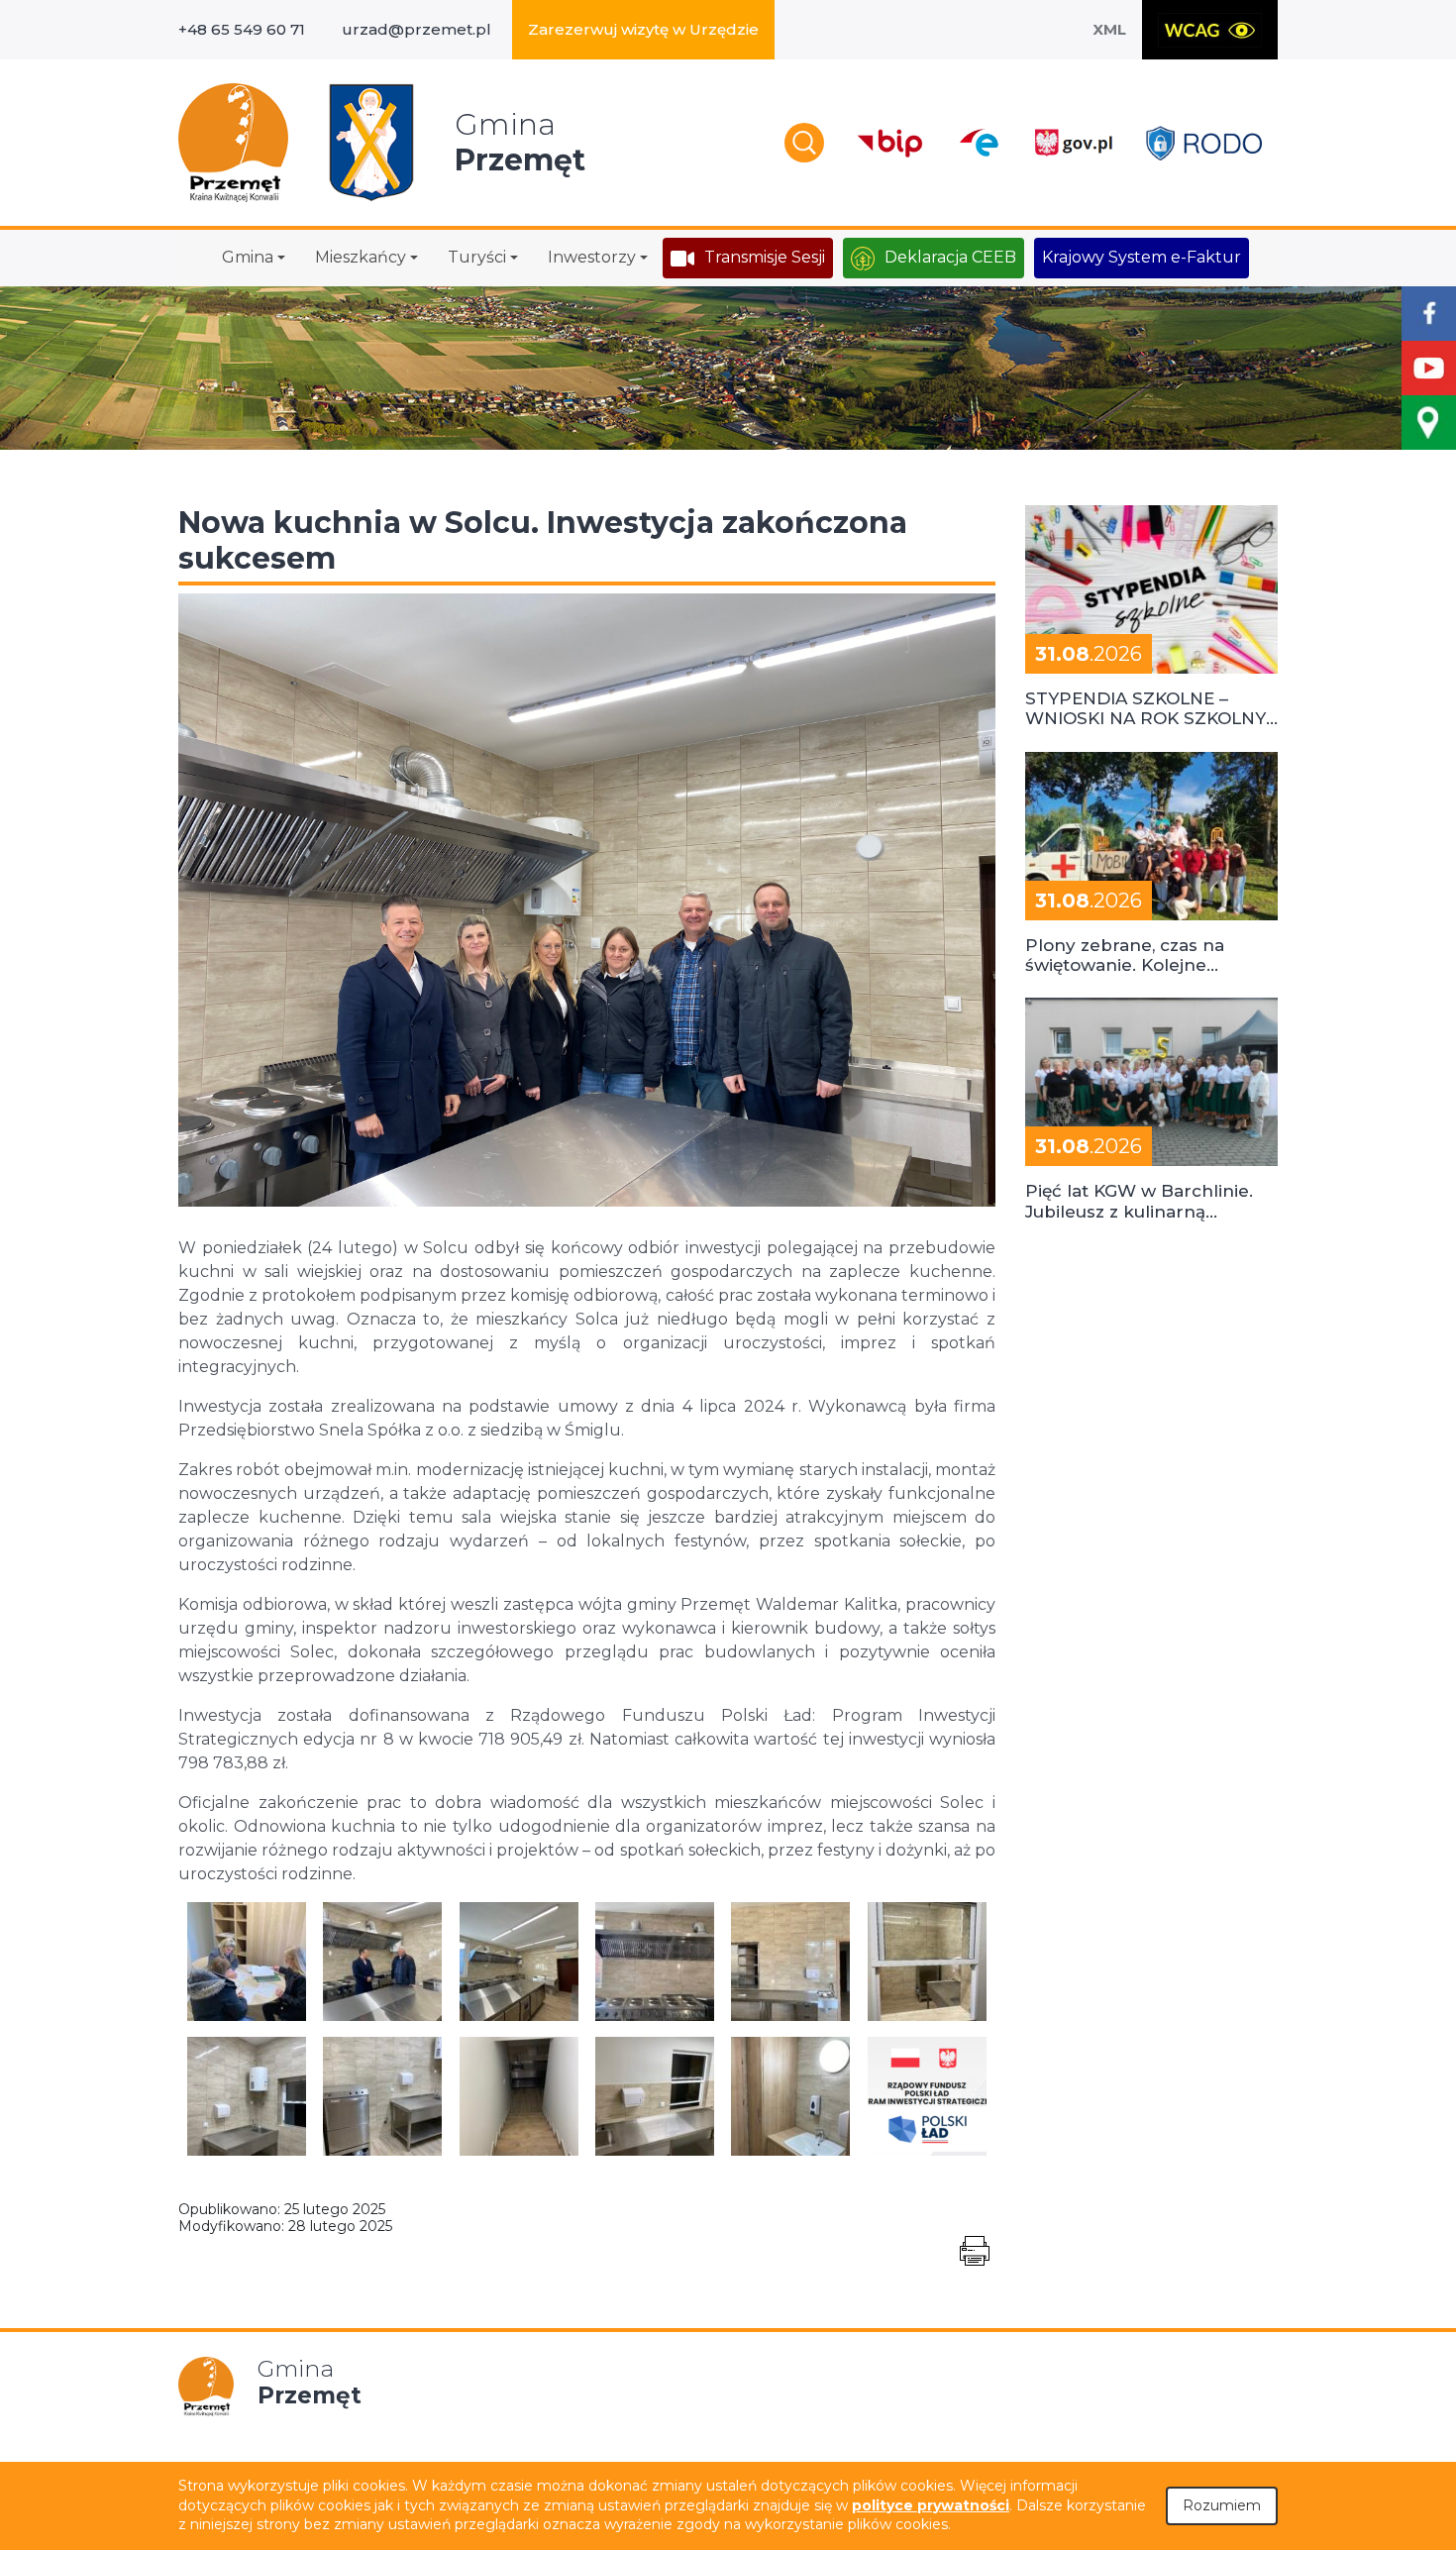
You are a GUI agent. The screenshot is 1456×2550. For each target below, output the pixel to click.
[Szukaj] (804, 143)
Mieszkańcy (361, 257)
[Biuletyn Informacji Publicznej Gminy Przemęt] (890, 143)
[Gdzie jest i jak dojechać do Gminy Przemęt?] (1429, 423)
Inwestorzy (592, 257)
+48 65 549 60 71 (242, 29)
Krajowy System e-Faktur (1142, 257)
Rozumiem (1222, 2505)
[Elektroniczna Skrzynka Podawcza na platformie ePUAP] (978, 143)
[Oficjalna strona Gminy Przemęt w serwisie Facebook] (1429, 314)
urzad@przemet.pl (416, 29)
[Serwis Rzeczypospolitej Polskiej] (1073, 143)
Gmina (248, 257)
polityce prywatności (931, 2505)
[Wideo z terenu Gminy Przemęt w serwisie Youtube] (1429, 368)
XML (1109, 29)
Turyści (477, 257)
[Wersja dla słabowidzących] (1210, 30)
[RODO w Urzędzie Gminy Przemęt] (1204, 143)
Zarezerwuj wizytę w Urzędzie (643, 29)
